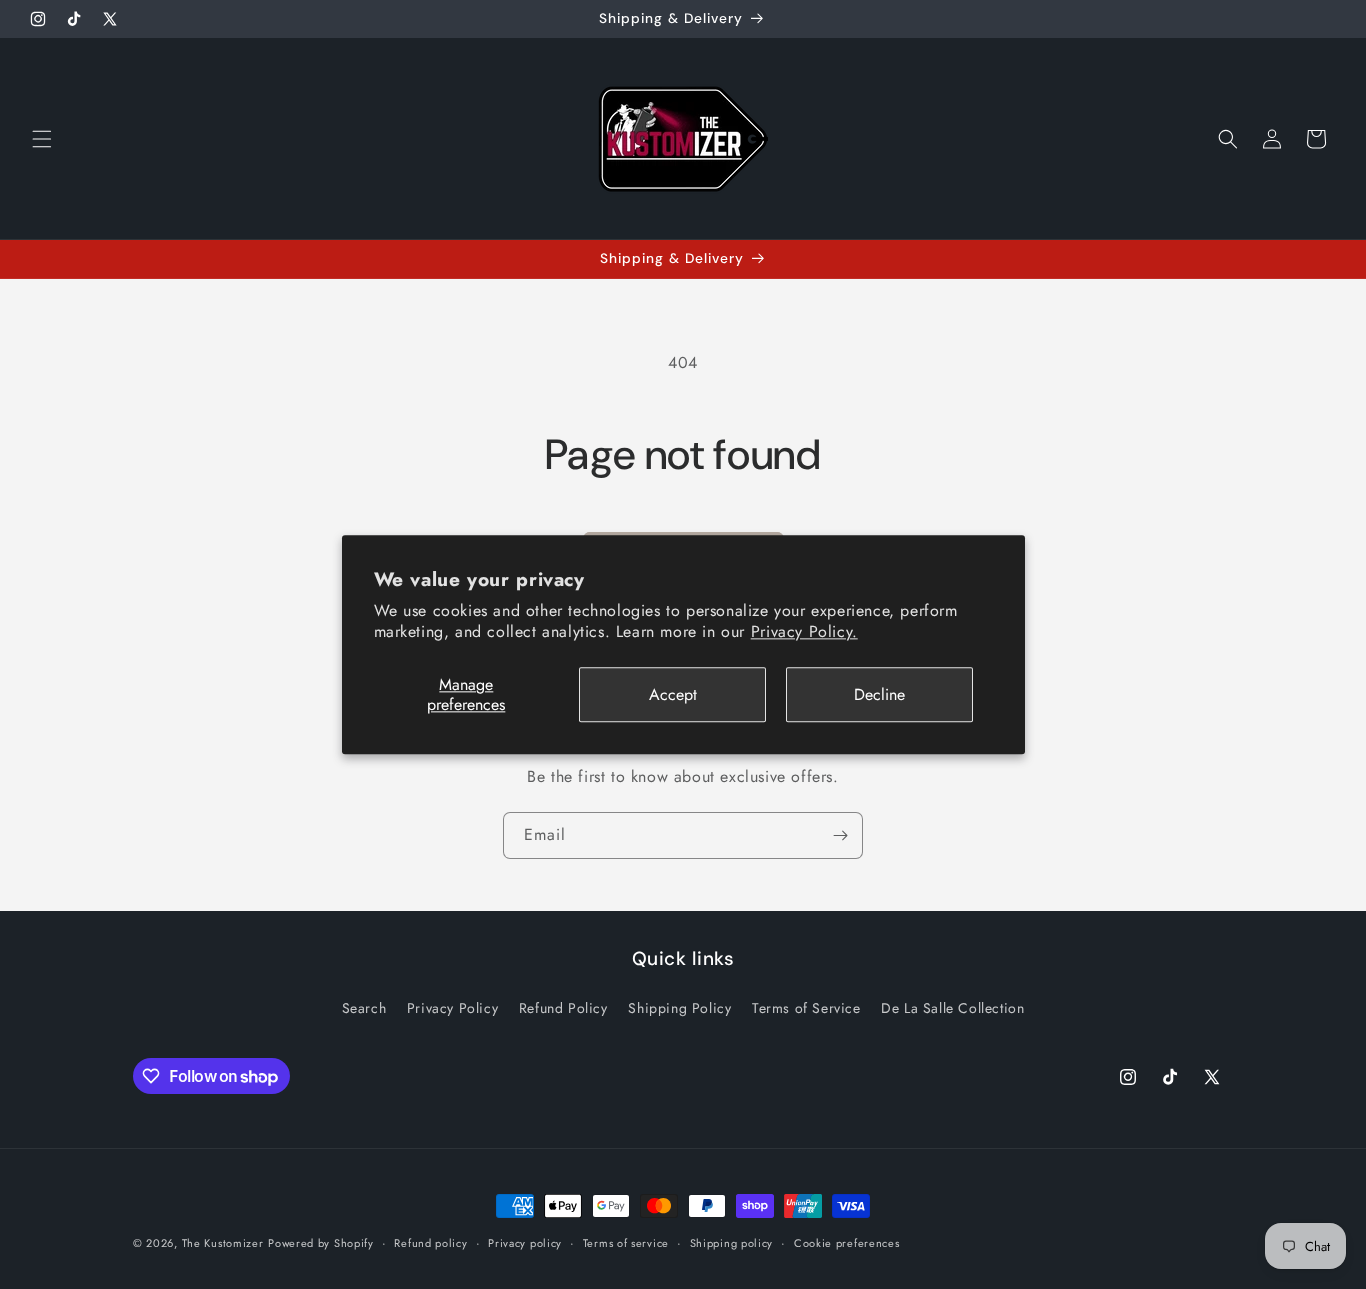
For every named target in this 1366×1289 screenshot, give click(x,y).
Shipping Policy (679, 1008)
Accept (673, 694)
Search (364, 1008)
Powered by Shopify (321, 1243)
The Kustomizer (223, 1243)
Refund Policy (563, 1008)
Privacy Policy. (804, 631)
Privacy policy (525, 1243)
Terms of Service (806, 1008)
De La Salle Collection (952, 1008)
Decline (879, 694)
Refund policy (430, 1243)
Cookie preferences (847, 1243)
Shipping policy (732, 1243)
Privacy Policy (452, 1008)
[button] (42, 139)
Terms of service (626, 1243)
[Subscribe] (840, 835)
